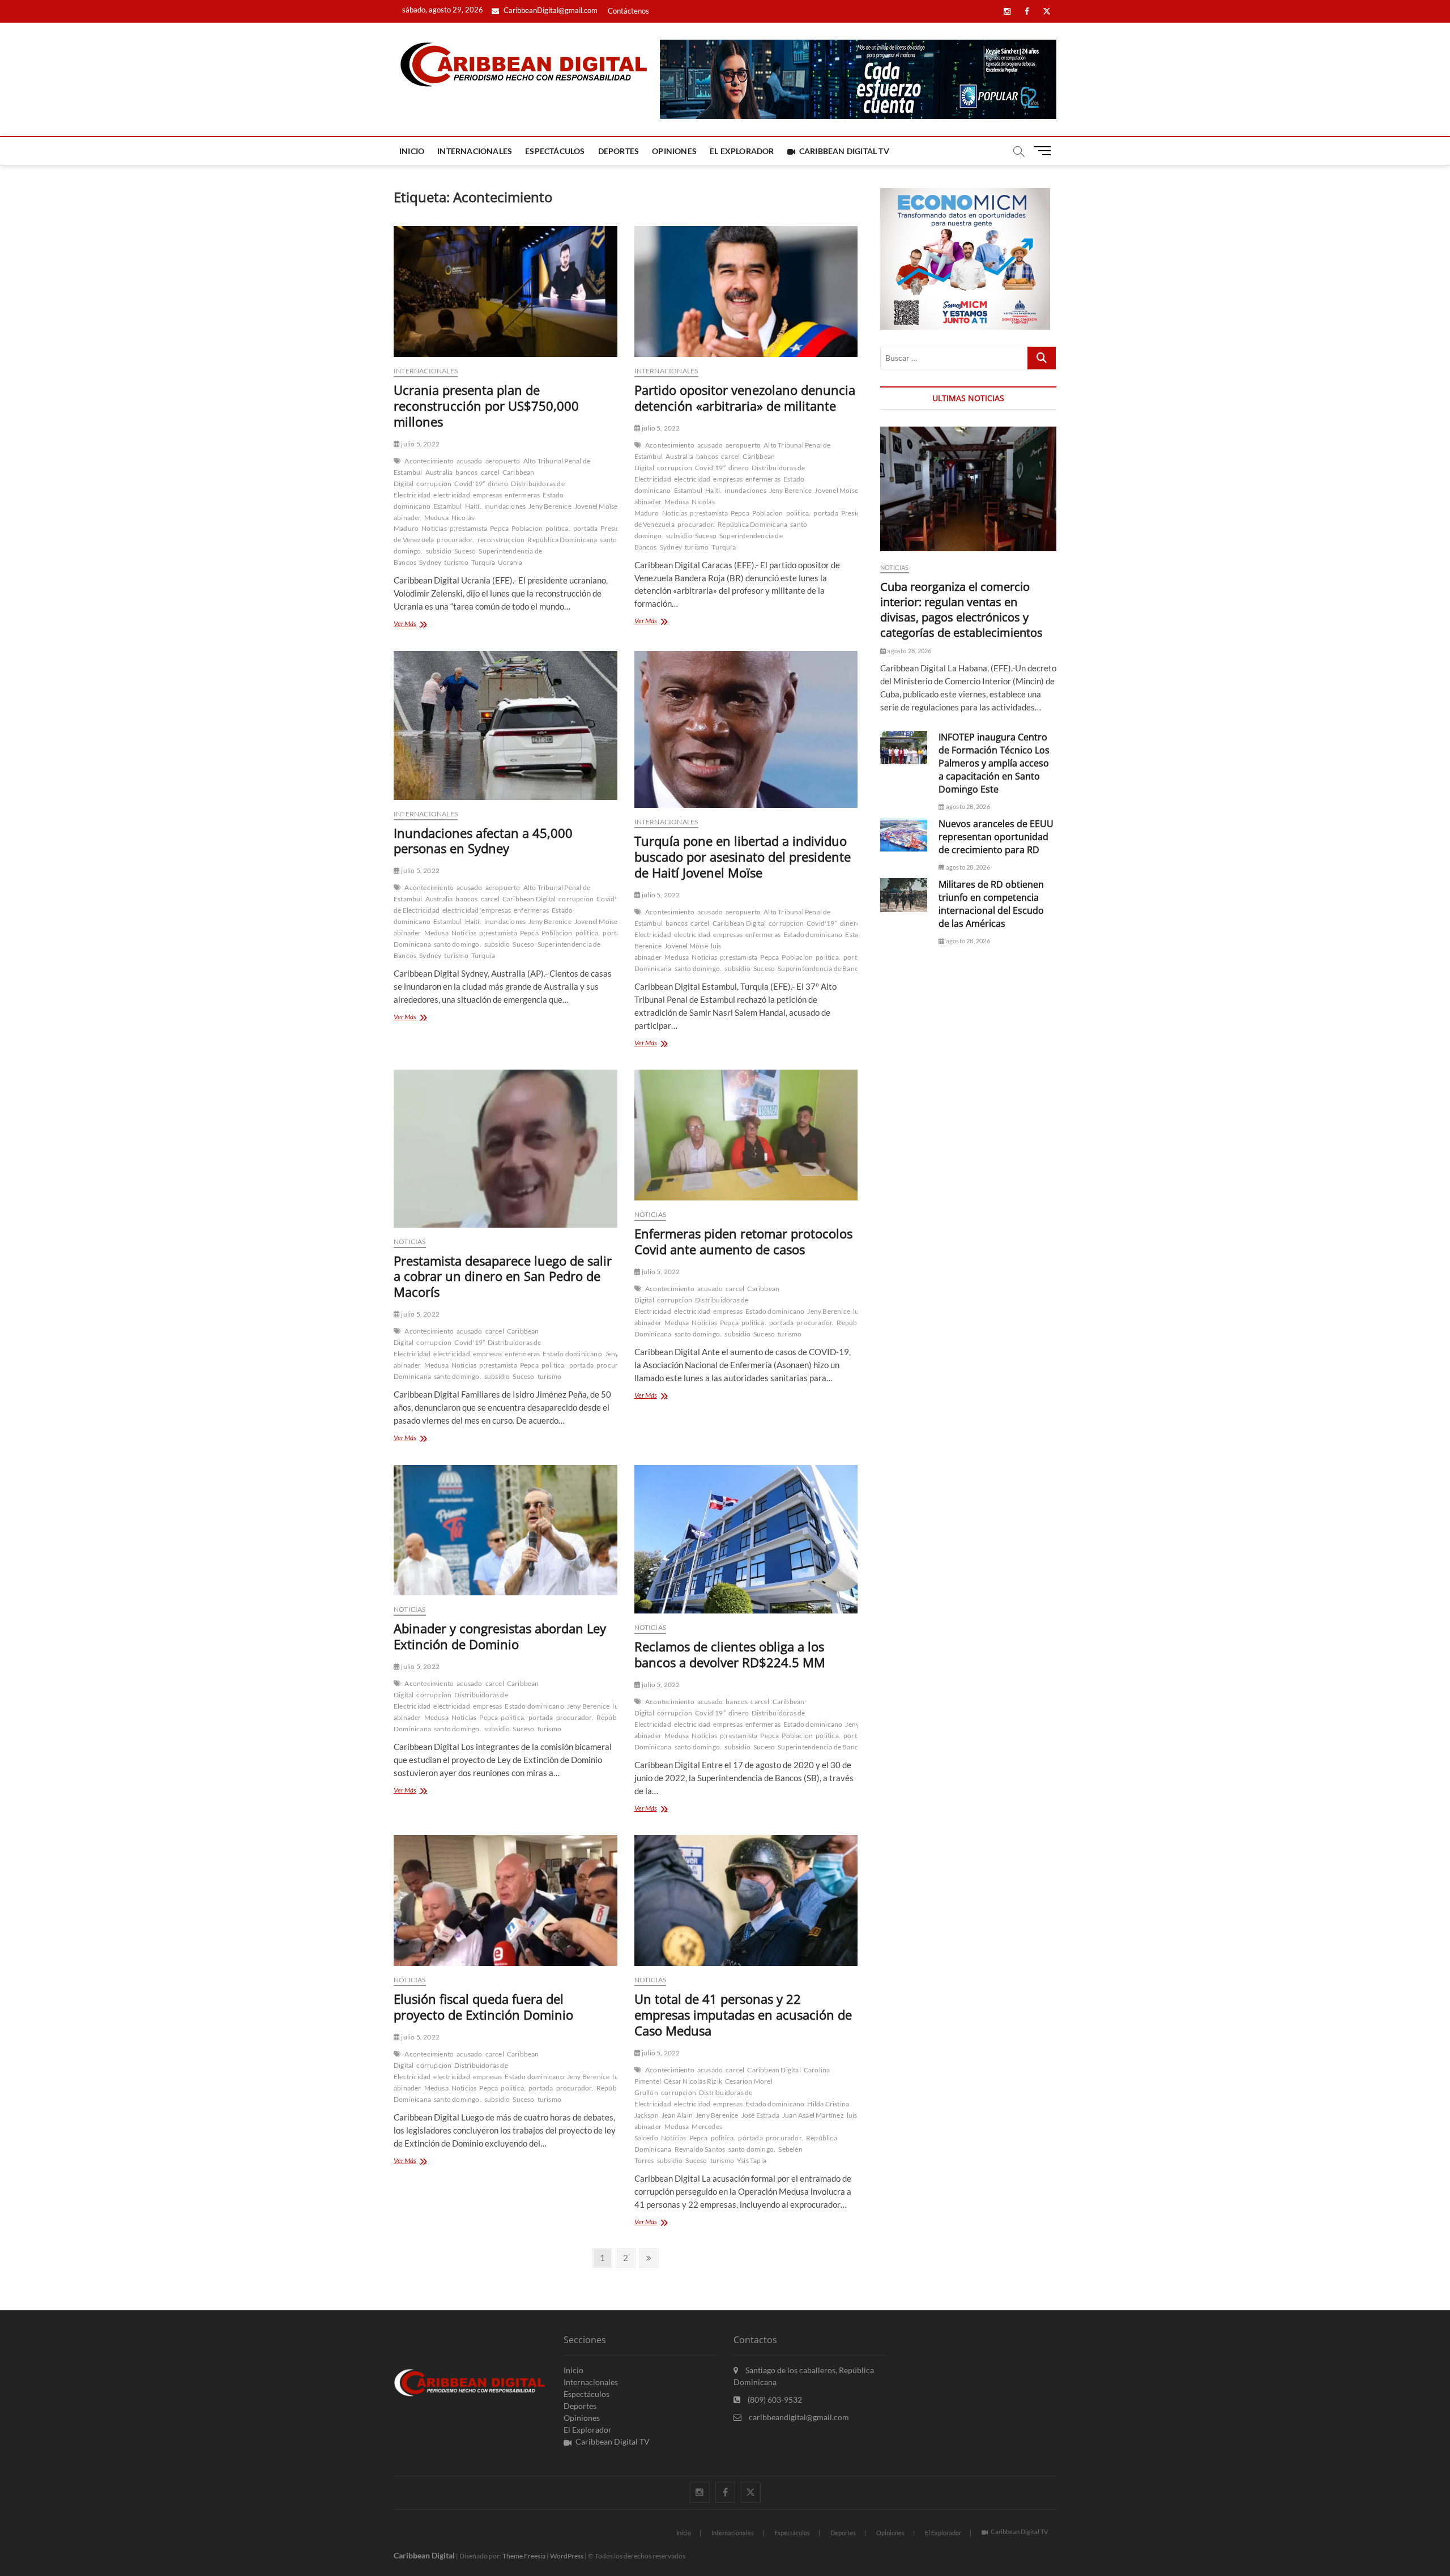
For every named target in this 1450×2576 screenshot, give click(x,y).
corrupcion (434, 484)
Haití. (473, 506)
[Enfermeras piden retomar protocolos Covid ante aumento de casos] (746, 1135)
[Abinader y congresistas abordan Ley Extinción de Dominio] (506, 1530)
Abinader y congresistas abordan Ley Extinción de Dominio (500, 1636)
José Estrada (760, 2115)
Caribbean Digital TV (844, 151)
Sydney (430, 562)
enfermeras (522, 495)
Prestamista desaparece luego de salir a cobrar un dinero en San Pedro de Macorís (503, 1276)
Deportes (619, 151)
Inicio (412, 151)
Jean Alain (677, 2115)
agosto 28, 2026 (909, 651)
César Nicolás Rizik (693, 2081)
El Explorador (742, 151)
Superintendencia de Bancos (821, 968)
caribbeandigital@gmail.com (798, 2417)
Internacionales (475, 151)
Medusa (436, 518)
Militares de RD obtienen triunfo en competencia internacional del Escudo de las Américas (991, 904)
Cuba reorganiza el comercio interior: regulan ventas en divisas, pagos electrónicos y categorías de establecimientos (961, 610)
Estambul (448, 506)
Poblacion (527, 528)
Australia (439, 472)
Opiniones (674, 151)
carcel (490, 472)
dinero (498, 484)
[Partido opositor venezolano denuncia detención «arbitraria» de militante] (746, 291)
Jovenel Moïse (596, 506)
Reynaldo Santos (700, 2149)
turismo (456, 562)
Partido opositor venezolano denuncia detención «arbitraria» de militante (745, 398)
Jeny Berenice (550, 506)
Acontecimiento (429, 461)
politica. (558, 528)
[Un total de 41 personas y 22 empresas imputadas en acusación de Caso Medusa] (746, 1900)
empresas (488, 495)
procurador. (455, 540)
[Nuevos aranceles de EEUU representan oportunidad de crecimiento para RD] (904, 834)
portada (585, 528)
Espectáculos (555, 151)
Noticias (434, 528)
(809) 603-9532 (774, 2400)
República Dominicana (562, 540)
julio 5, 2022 (420, 444)
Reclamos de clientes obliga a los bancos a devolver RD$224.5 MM (730, 1654)
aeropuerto (503, 461)
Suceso (465, 551)
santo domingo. (458, 944)
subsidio (439, 551)
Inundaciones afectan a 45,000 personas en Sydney (483, 841)
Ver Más (425, 625)
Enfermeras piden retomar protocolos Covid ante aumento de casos (743, 1241)
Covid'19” (470, 484)
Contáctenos (628, 11)
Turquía (483, 562)
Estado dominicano (813, 934)
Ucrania (510, 562)
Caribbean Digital (529, 899)
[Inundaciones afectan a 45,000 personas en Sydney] (506, 725)
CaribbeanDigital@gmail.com (550, 10)
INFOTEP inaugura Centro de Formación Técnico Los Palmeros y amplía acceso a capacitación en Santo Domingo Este (994, 763)
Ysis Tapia (752, 2160)
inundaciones (505, 506)
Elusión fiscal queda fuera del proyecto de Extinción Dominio (483, 2007)
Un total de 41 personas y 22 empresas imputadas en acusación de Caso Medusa (743, 2015)
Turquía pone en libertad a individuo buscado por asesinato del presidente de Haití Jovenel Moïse (743, 857)
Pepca (499, 528)
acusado (469, 461)
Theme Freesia (524, 2556)
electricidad (451, 495)
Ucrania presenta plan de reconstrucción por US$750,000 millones (486, 406)
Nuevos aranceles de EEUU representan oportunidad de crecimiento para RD (996, 837)
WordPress (567, 2556)
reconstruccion (501, 540)
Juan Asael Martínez (813, 2115)
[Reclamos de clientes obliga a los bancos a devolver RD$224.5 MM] (746, 1540)
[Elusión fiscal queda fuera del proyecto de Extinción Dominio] (506, 1900)
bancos (466, 472)
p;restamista (468, 528)
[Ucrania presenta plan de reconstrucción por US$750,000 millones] (506, 291)
